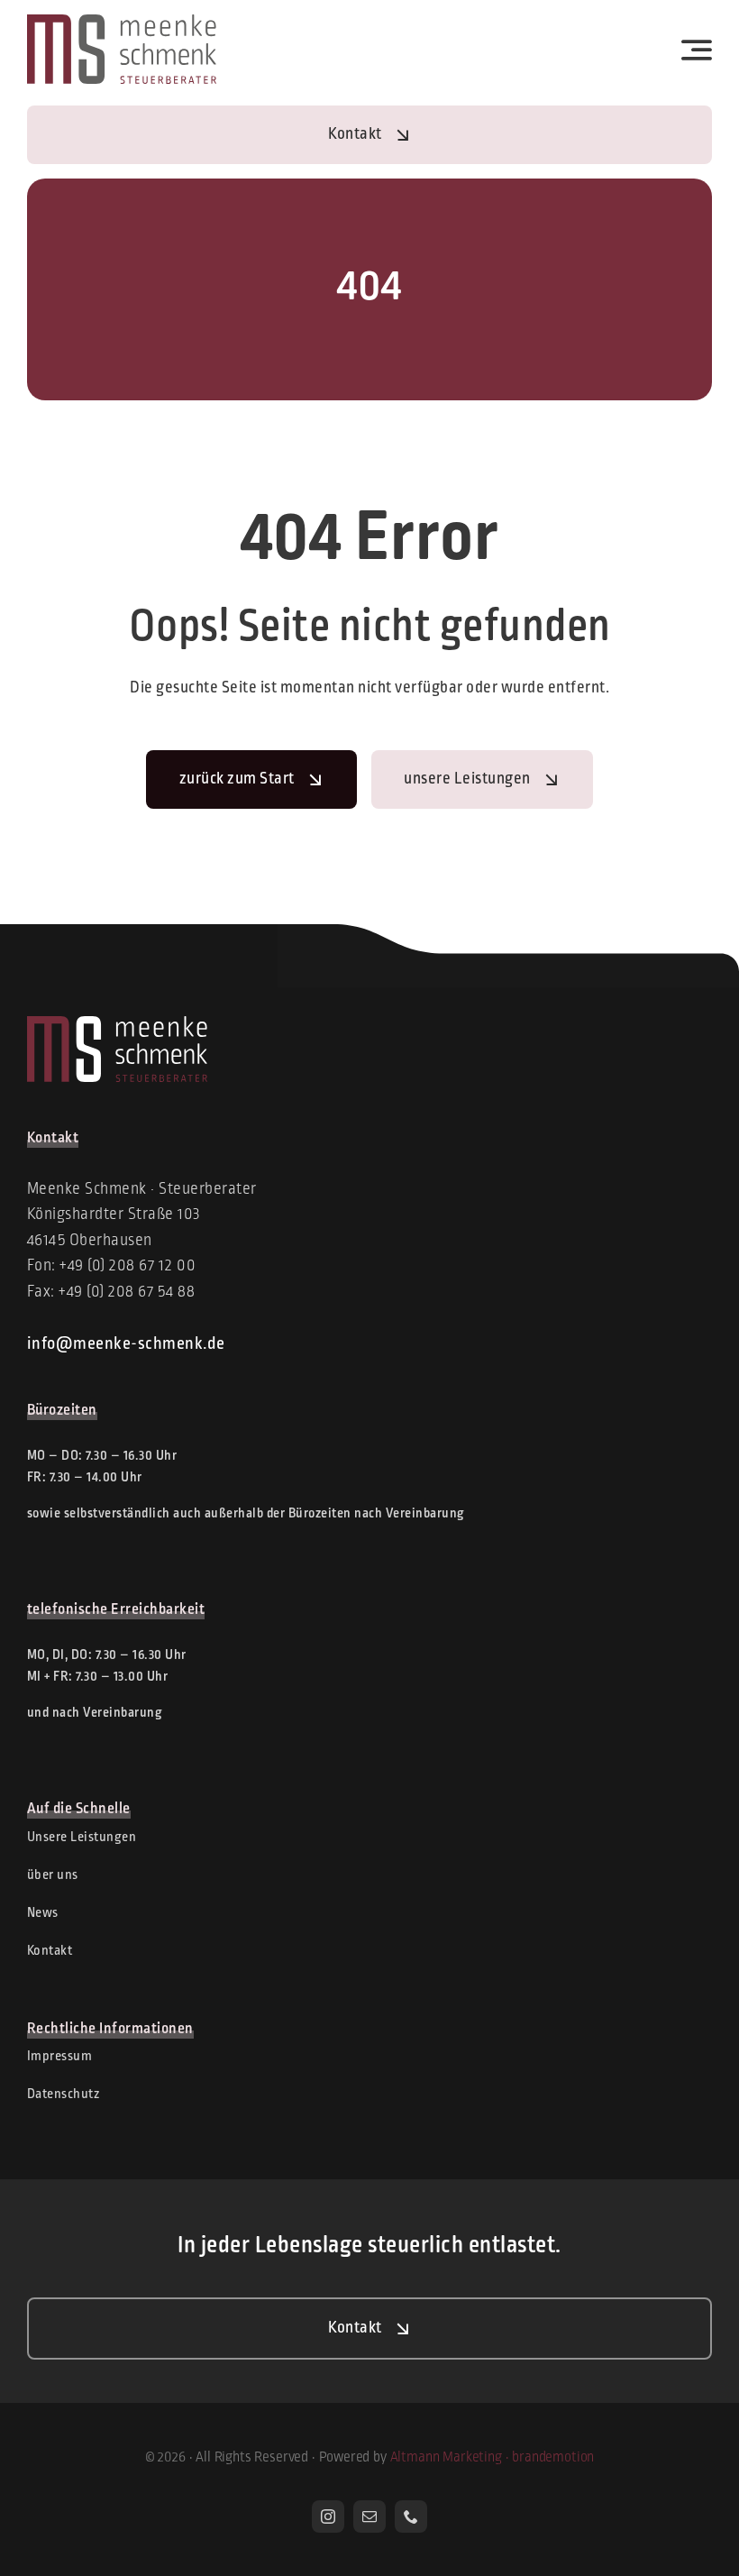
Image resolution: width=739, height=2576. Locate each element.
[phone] (411, 2516)
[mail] (369, 2516)
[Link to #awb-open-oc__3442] (697, 50)
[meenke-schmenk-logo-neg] (117, 1024)
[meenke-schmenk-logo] (122, 23)
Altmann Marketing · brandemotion (493, 2458)
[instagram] (328, 2516)
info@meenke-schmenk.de (126, 1344)
